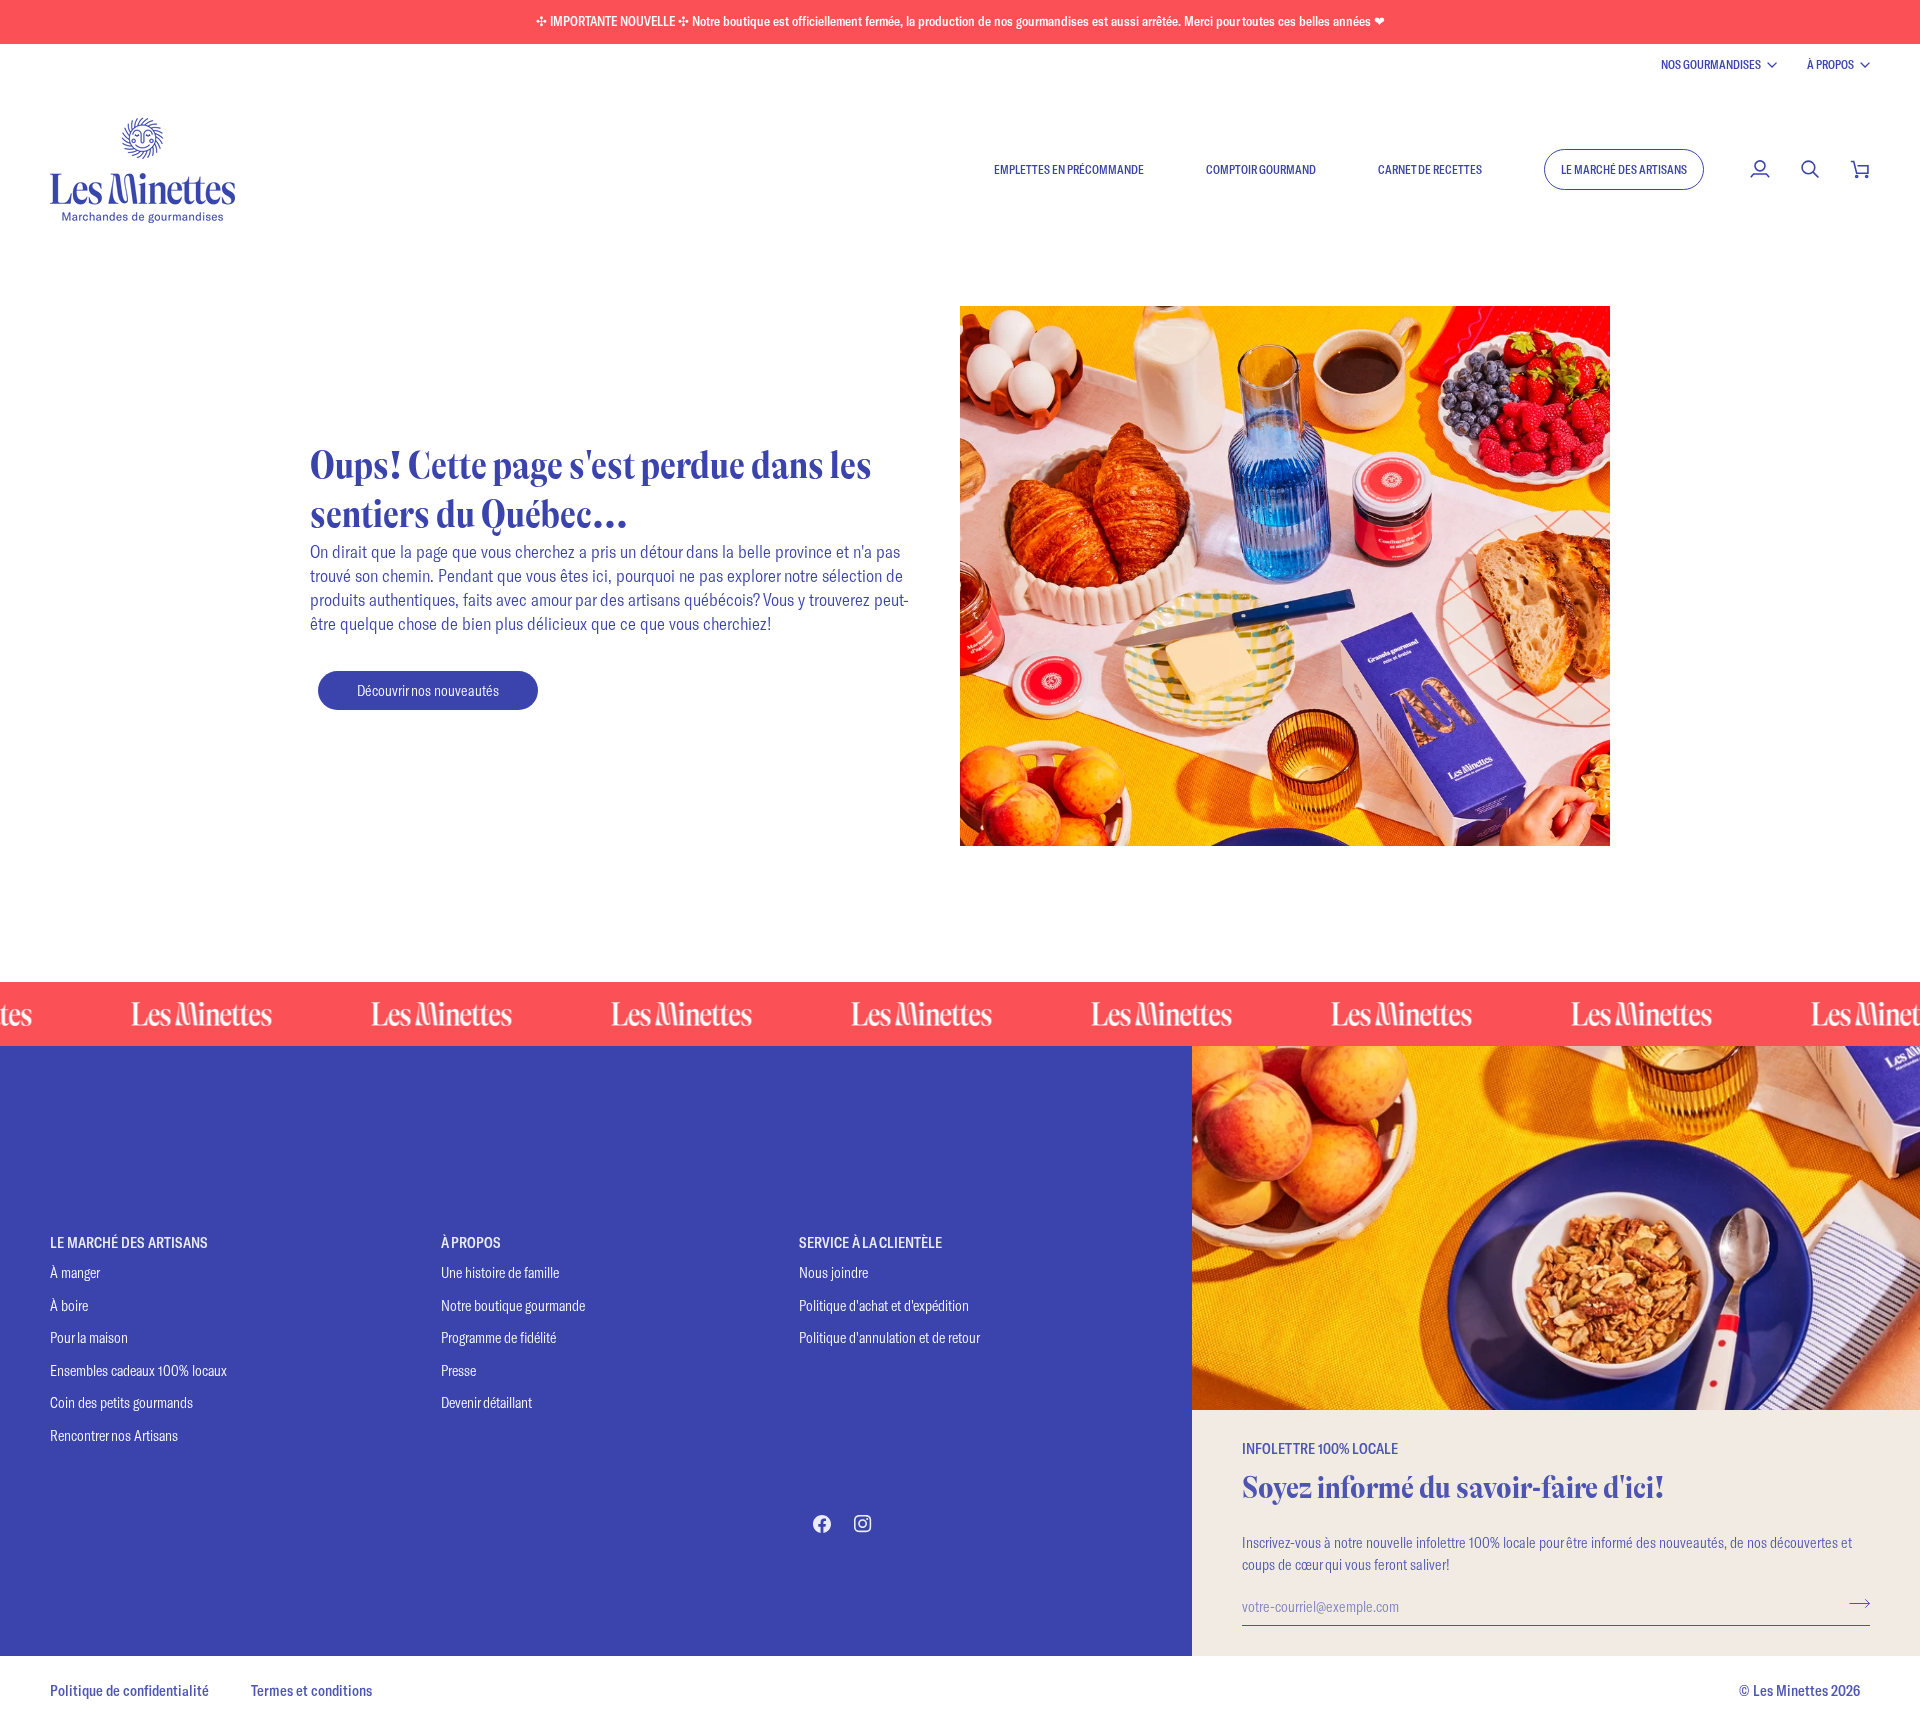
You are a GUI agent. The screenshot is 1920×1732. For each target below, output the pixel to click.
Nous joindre (833, 1272)
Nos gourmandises (1711, 64)
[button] (1624, 169)
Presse (458, 1370)
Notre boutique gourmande (513, 1305)
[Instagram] (863, 1524)
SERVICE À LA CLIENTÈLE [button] (870, 1242)
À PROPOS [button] (471, 1242)
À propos (1830, 64)
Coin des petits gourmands (121, 1402)
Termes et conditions (311, 1690)
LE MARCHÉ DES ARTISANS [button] (129, 1242)
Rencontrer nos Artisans (114, 1435)
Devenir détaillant (486, 1402)
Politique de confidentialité (129, 1690)
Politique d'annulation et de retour (889, 1337)
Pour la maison (89, 1337)
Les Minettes (1790, 1690)
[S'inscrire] (1853, 1603)
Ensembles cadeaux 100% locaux (138, 1370)
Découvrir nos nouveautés (428, 690)
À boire (69, 1305)
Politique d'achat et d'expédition (884, 1305)
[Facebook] (822, 1524)
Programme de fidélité (498, 1337)
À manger (75, 1272)
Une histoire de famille (500, 1272)
